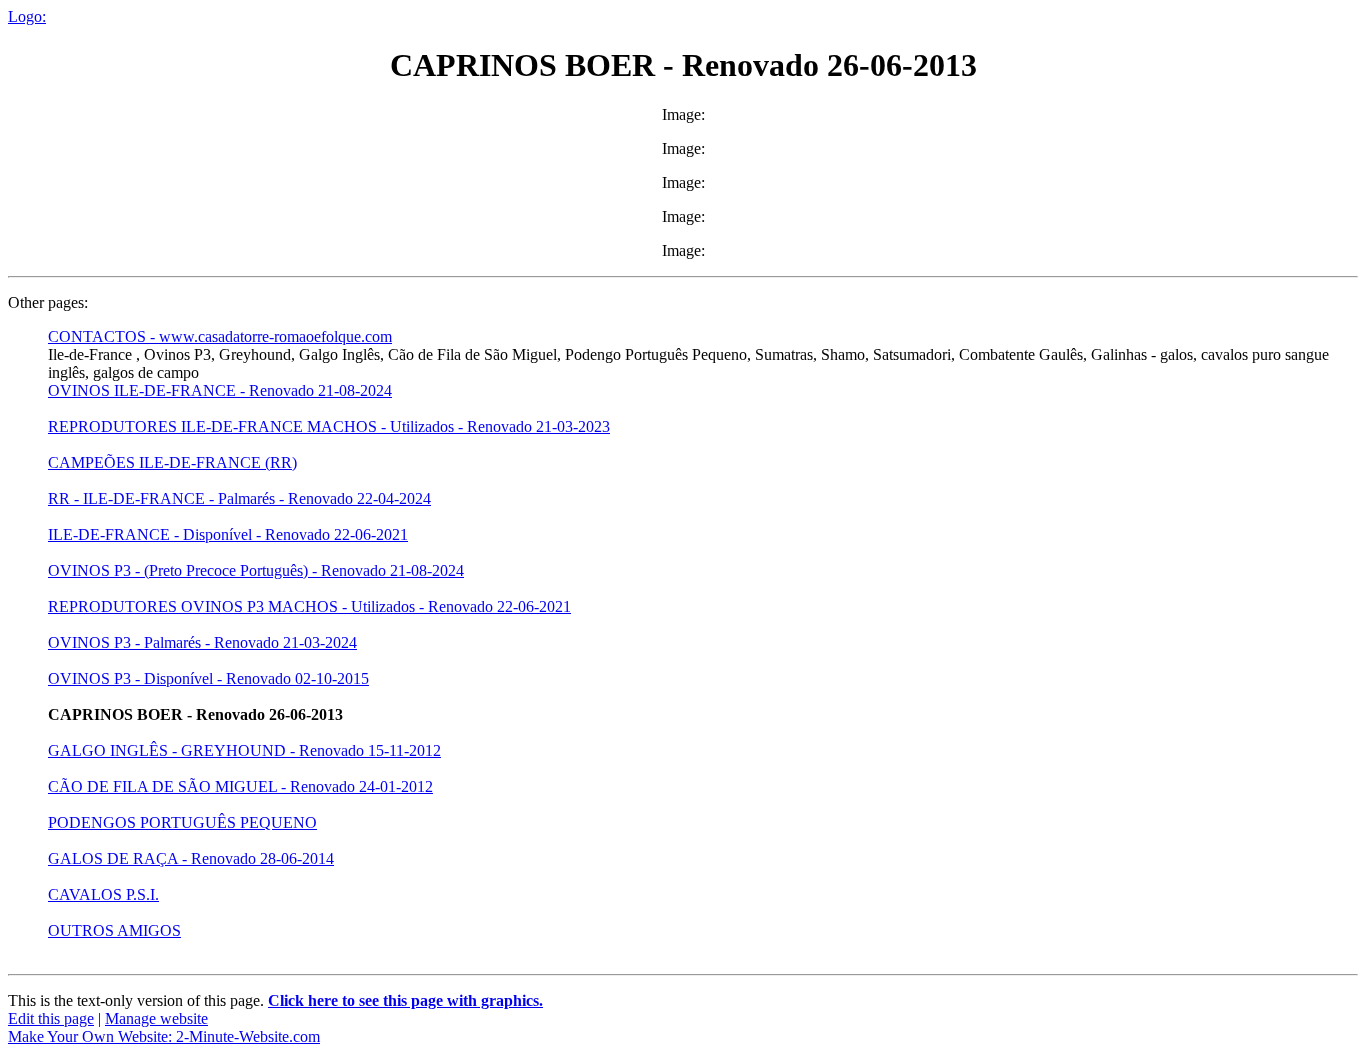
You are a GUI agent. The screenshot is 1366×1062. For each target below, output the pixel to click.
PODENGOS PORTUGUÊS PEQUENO (182, 822)
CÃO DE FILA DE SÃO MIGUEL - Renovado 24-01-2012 (240, 786)
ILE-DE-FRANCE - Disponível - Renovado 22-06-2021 (228, 534)
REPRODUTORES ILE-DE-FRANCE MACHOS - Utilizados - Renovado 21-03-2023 (329, 426)
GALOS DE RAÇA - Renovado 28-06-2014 (191, 858)
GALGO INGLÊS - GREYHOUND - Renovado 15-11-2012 (244, 750)
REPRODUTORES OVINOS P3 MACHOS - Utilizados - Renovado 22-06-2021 (309, 606)
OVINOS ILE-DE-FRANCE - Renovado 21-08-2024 (220, 390)
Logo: (27, 16)
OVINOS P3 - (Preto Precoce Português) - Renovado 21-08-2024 (256, 570)
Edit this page (51, 1018)
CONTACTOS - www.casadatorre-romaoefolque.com (220, 336)
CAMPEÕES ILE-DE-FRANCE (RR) (172, 462)
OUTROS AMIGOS (114, 930)
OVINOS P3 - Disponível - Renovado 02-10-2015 (208, 678)
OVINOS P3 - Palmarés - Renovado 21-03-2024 (202, 642)
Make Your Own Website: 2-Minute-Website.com (164, 1036)
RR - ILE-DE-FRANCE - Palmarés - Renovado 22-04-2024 (239, 498)
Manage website (156, 1018)
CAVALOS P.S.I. (103, 894)
